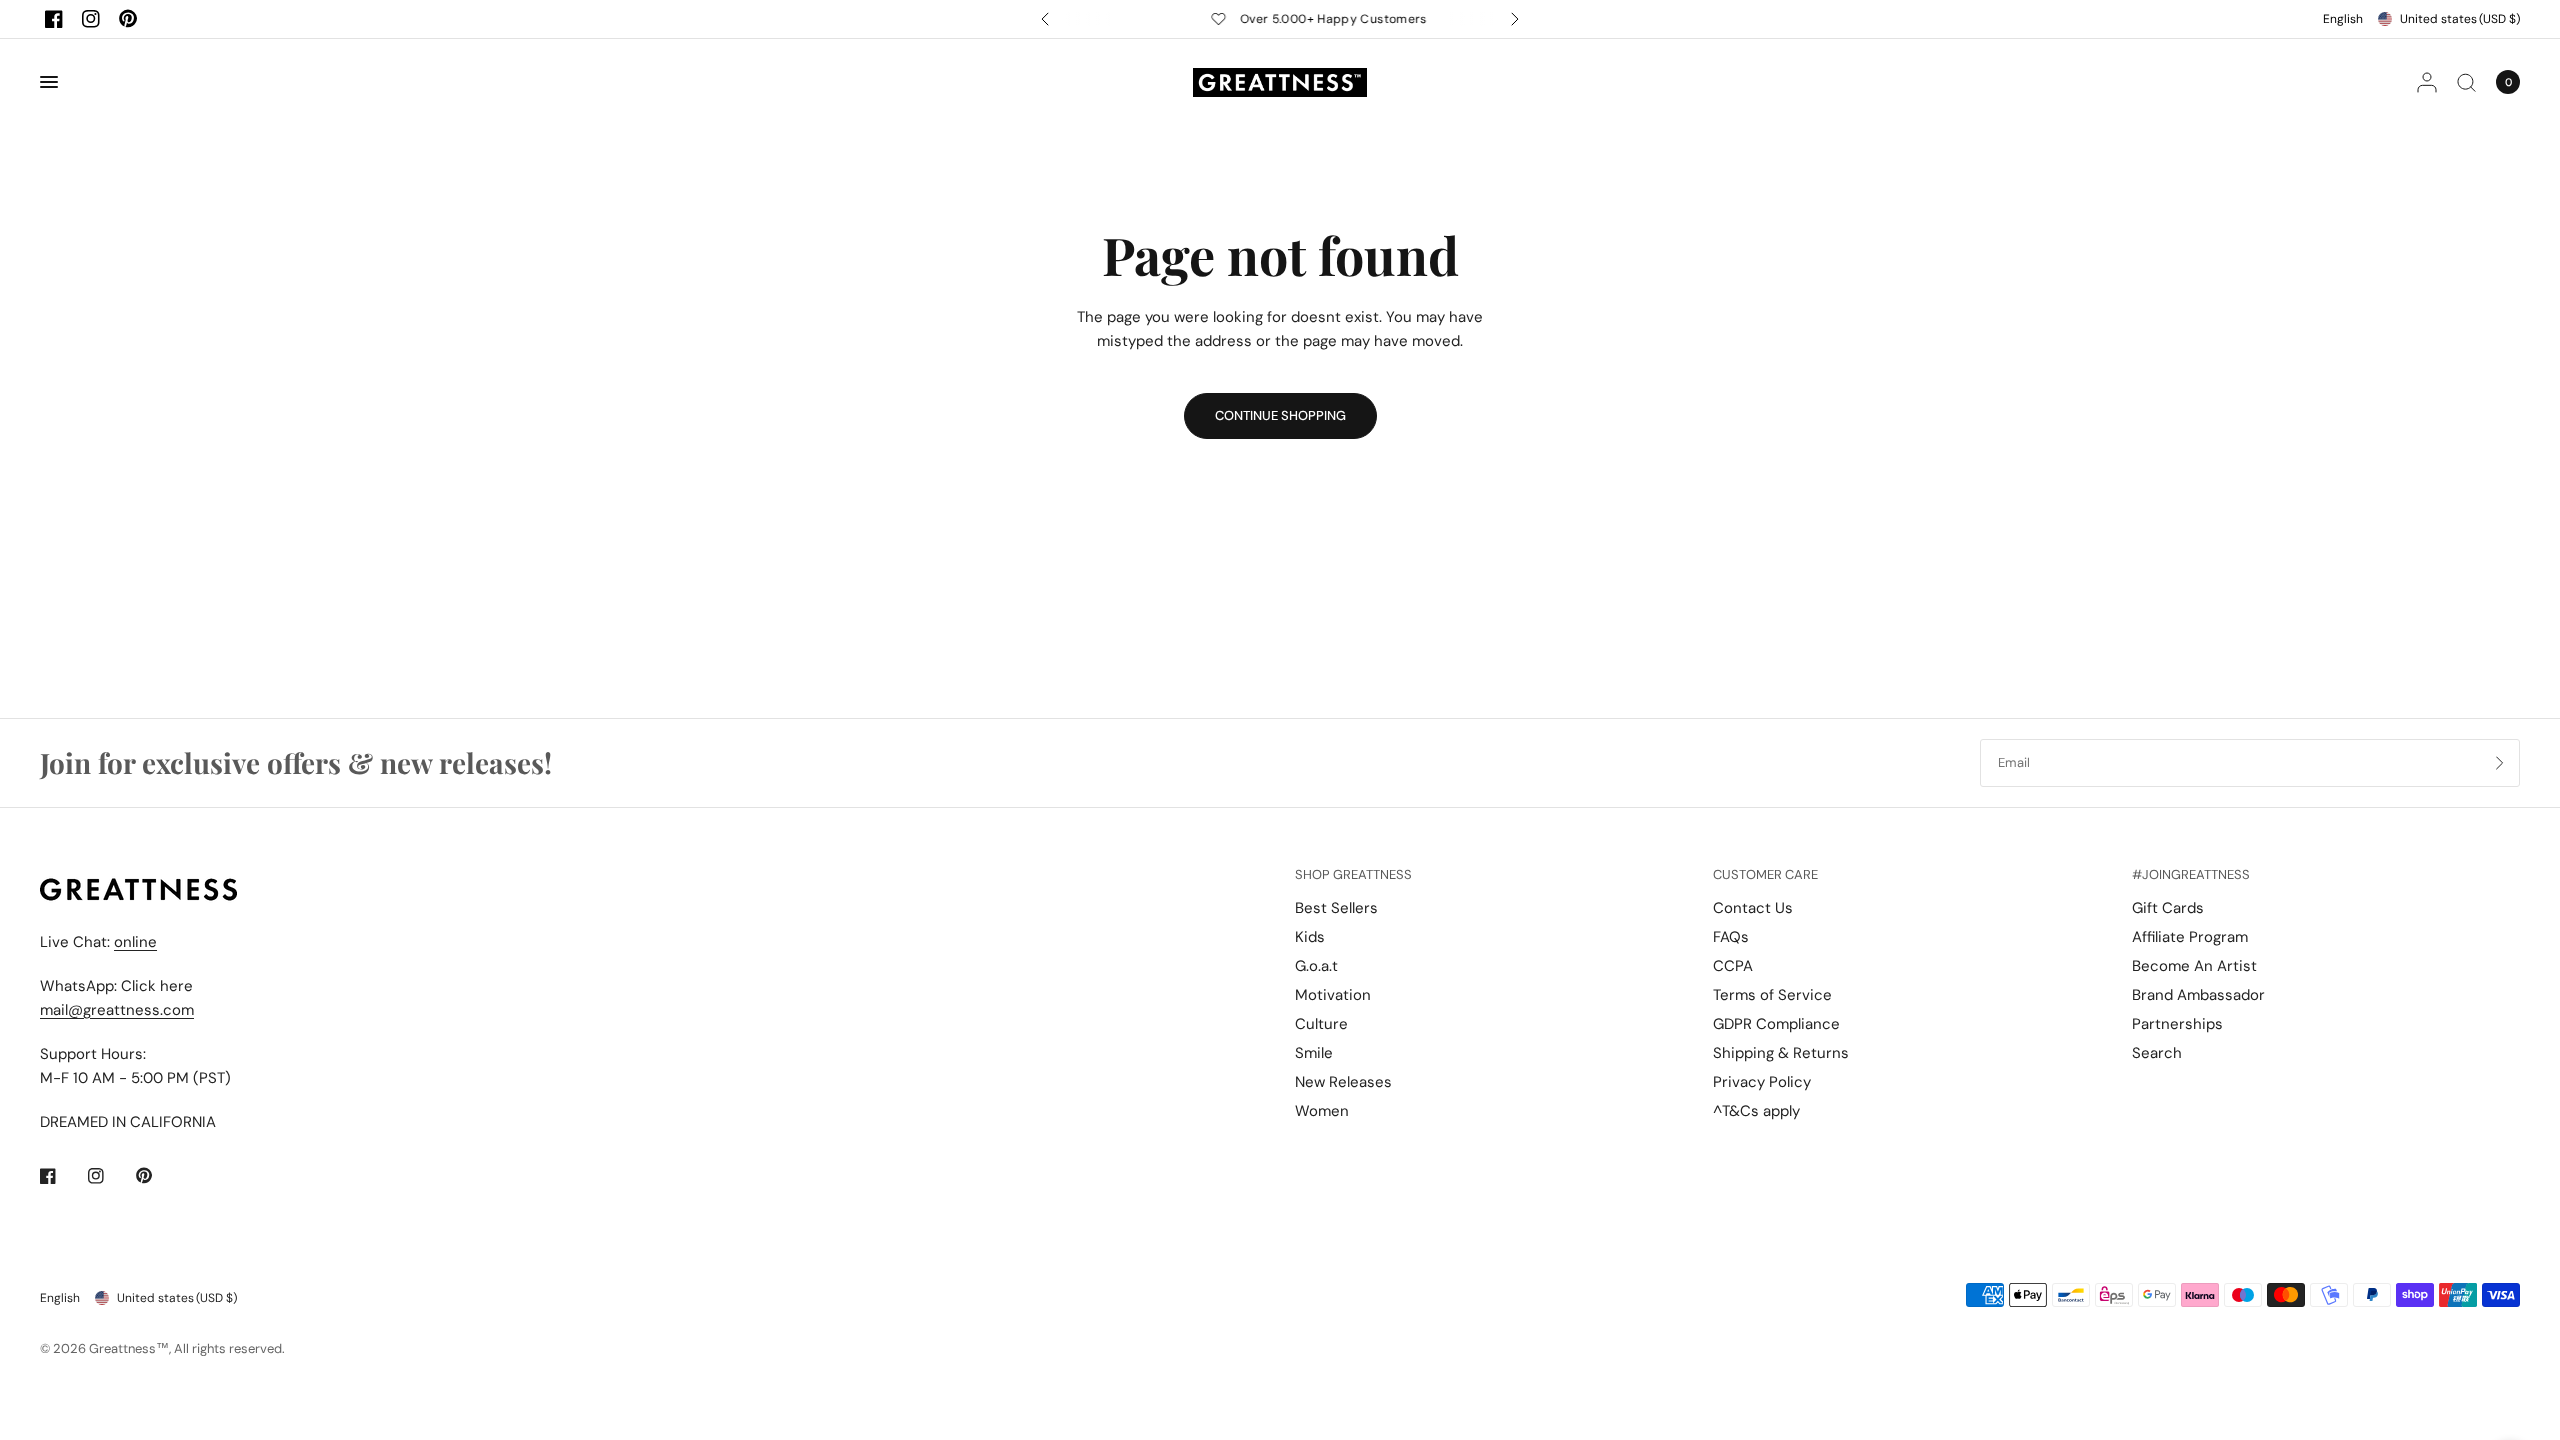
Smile (1314, 1053)
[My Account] (2427, 82)
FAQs (1731, 937)
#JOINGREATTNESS (2191, 874)
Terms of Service (1772, 995)
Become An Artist (2194, 966)
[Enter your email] (2500, 763)
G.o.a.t (1316, 966)
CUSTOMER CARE (1765, 874)
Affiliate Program (2190, 937)
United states (2460, 19)
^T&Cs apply (1756, 1111)
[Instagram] (91, 19)
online (135, 942)
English (2343, 19)
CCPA (1733, 966)
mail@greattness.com (117, 1010)
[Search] (2466, 82)
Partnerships (2177, 1024)
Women (1322, 1111)
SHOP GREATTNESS (1353, 874)
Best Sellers (1336, 908)
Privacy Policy (1762, 1082)
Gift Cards (2168, 908)
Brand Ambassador (2198, 995)
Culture (1321, 1024)
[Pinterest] (128, 19)
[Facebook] (54, 19)
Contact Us (1753, 908)
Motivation (1333, 995)
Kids (1310, 937)
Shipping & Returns (1781, 1053)
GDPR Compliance (1776, 1024)
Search (2157, 1053)
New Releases (1343, 1082)
